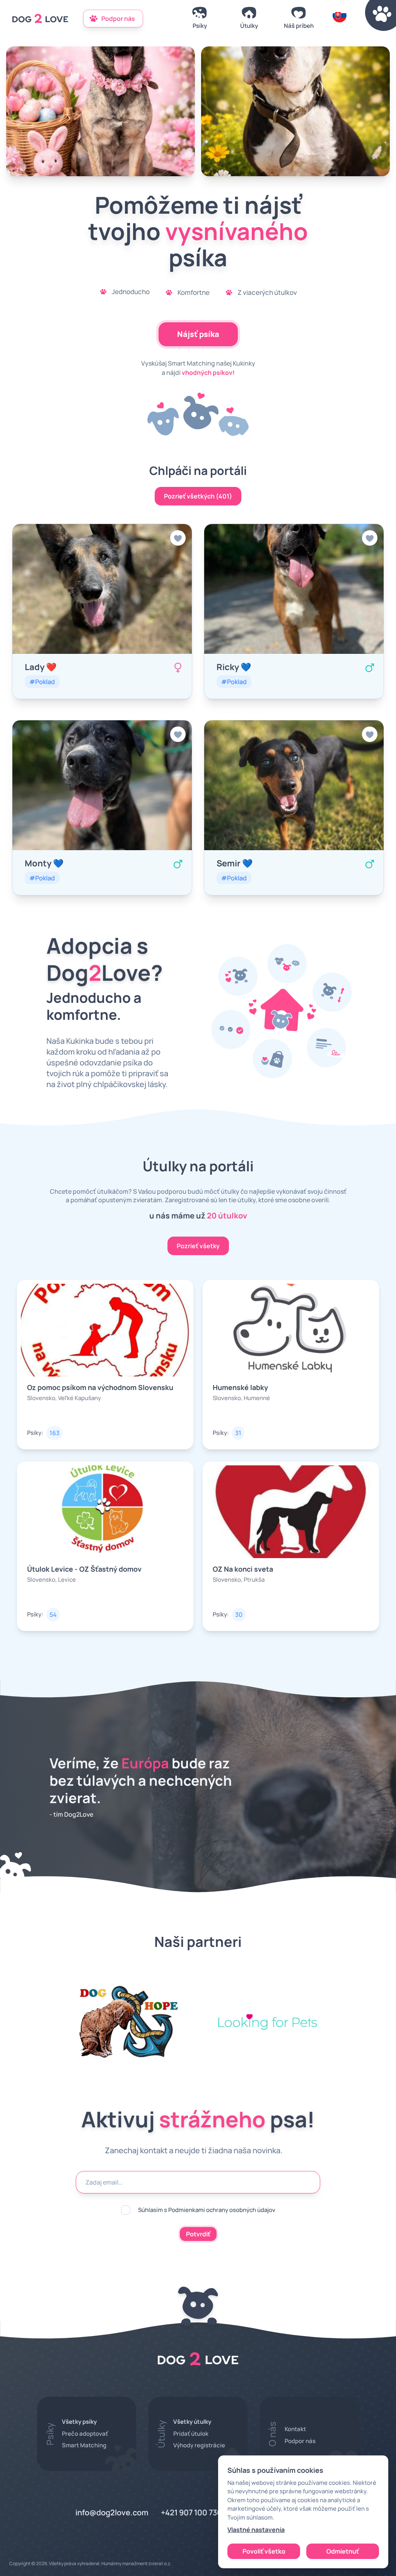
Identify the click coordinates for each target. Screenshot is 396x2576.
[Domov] (40, 19)
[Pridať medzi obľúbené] (178, 538)
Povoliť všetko (264, 2551)
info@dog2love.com (112, 2512)
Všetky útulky (192, 2422)
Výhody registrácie (199, 2445)
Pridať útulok (191, 2434)
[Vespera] (101, 111)
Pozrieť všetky (198, 1246)
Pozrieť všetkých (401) (198, 496)
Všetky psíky (79, 2422)
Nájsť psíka (198, 334)
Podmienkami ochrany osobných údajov (222, 2210)
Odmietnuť (343, 2551)
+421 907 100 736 (191, 2512)
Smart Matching (84, 2445)
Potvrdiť (198, 2234)
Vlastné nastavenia (256, 2530)
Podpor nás (300, 2441)
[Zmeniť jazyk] (340, 19)
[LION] (295, 111)
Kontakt (295, 2429)
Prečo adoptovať (85, 2434)
